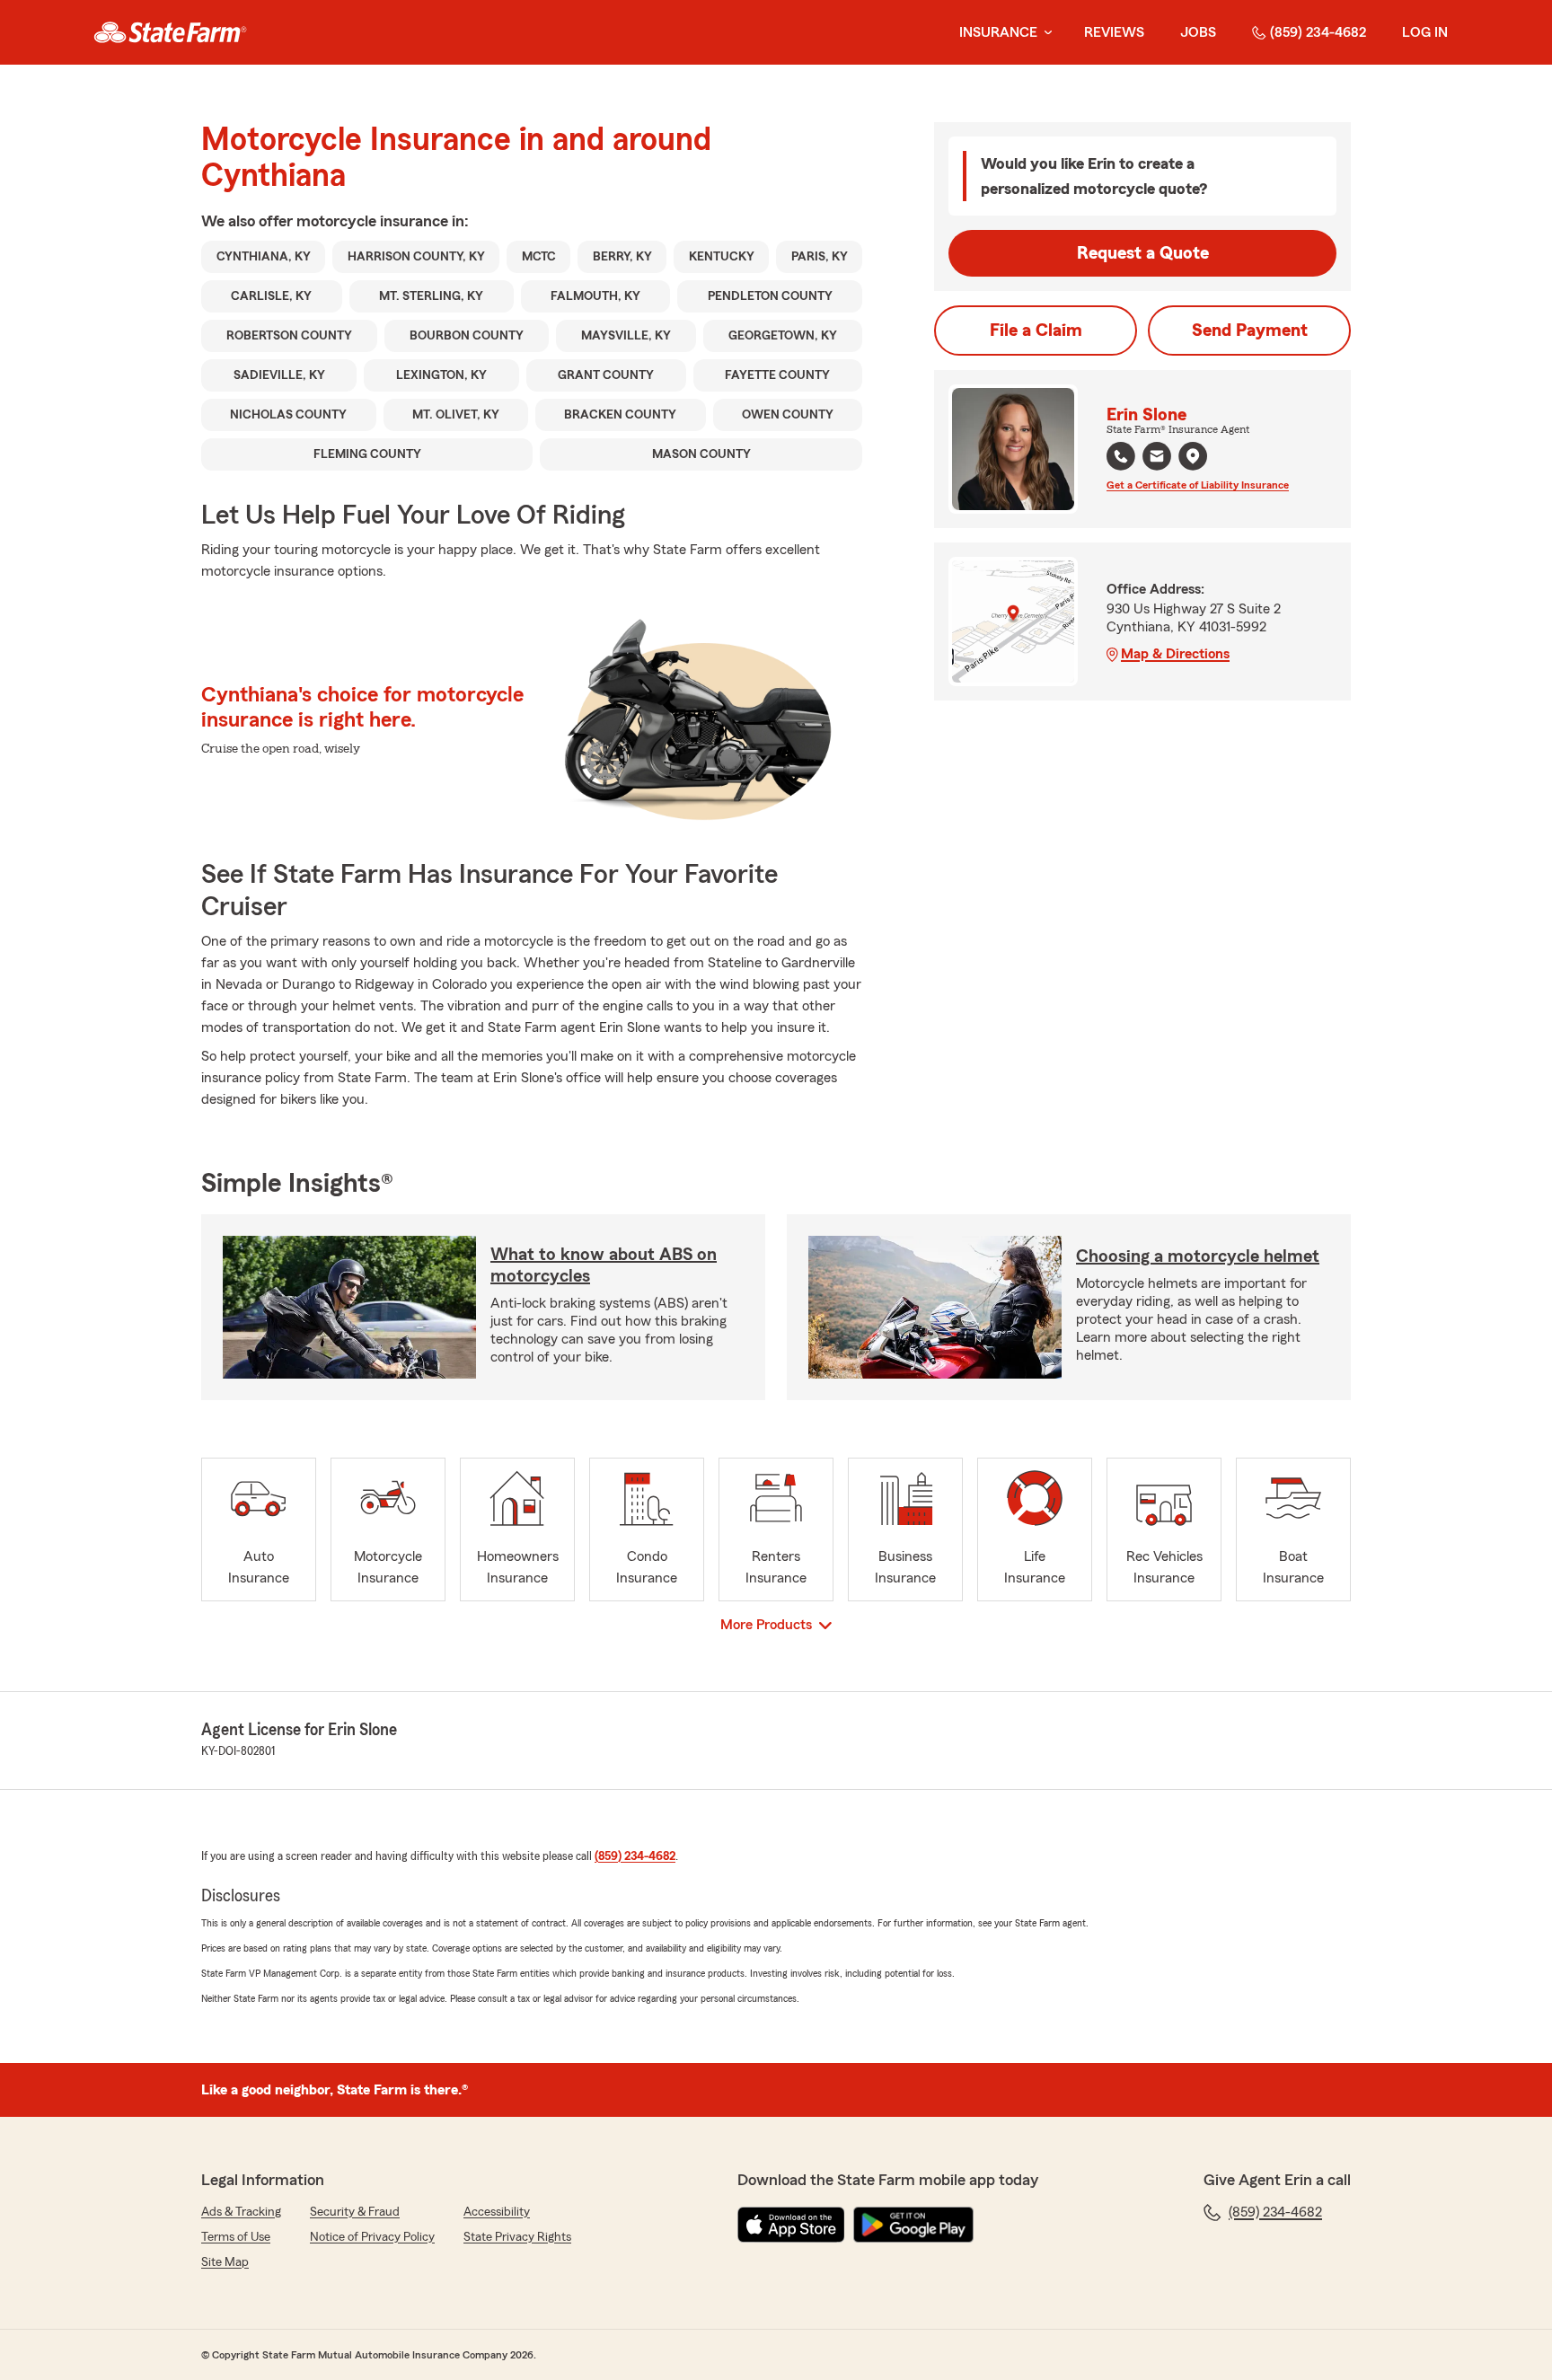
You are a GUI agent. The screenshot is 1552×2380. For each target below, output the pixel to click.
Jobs (1198, 32)
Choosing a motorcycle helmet (1198, 1256)
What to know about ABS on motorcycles (604, 1265)
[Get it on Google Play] (913, 2225)
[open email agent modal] (1157, 458)
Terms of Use (236, 2237)
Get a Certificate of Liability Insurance (1198, 485)
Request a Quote (1143, 253)
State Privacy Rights (517, 2237)
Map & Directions (1175, 654)
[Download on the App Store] (791, 2225)
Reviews (1114, 32)
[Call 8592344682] (1121, 456)
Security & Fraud (355, 2212)
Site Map (225, 2262)
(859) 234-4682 (1318, 32)
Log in (1425, 32)
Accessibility (497, 2212)
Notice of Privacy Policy (372, 2237)
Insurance (998, 32)
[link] (170, 32)
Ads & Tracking (241, 2212)
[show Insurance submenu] (1045, 33)
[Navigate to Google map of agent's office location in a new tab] (1193, 456)
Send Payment (1250, 331)
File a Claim (1036, 331)
